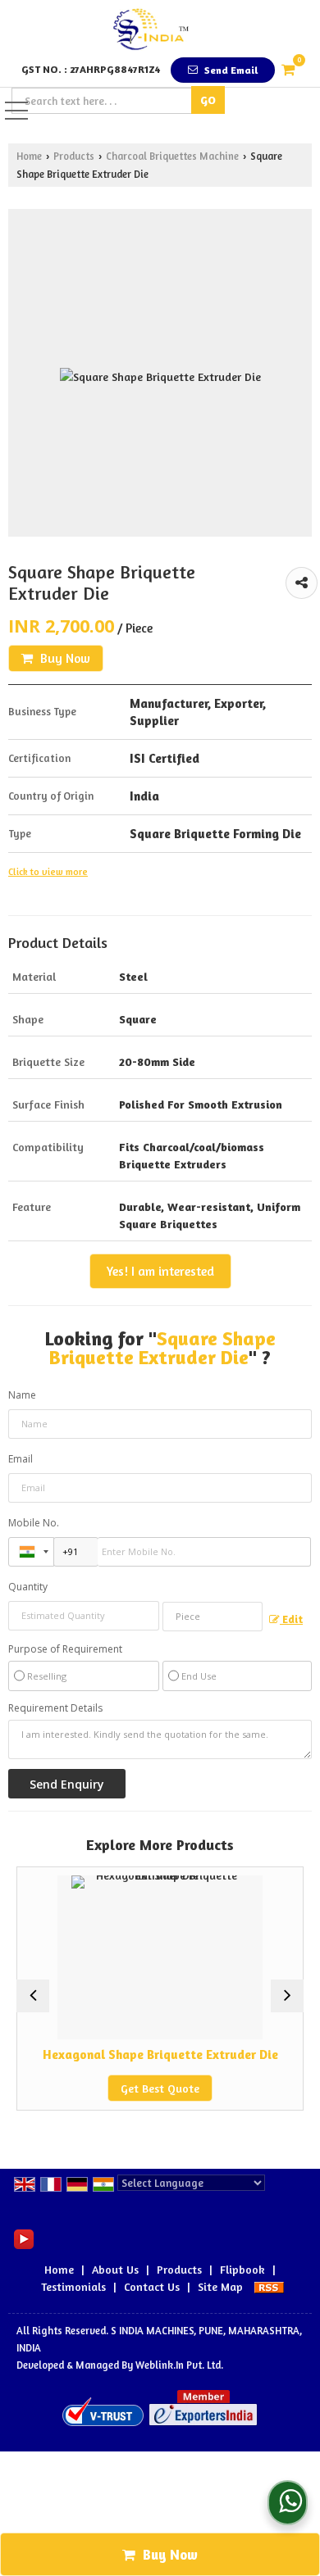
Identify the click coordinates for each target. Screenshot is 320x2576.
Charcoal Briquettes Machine (172, 156)
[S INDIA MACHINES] (151, 29)
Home (29, 156)
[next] (287, 1996)
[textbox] (103, 101)
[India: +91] (31, 1552)
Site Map (220, 2286)
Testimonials (73, 2286)
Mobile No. (34, 1523)
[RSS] (269, 2286)
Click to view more (48, 872)
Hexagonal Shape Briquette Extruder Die (132, 2054)
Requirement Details (55, 1708)
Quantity (28, 1587)
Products (74, 156)
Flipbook (242, 2269)
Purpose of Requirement (65, 1649)
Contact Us (152, 2286)
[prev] (33, 1996)
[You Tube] (24, 2237)
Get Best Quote (132, 2088)
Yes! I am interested (160, 1271)
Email (21, 1459)
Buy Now (64, 658)
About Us (115, 2269)
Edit (291, 1619)
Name (22, 1395)
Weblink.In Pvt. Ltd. (179, 2365)
